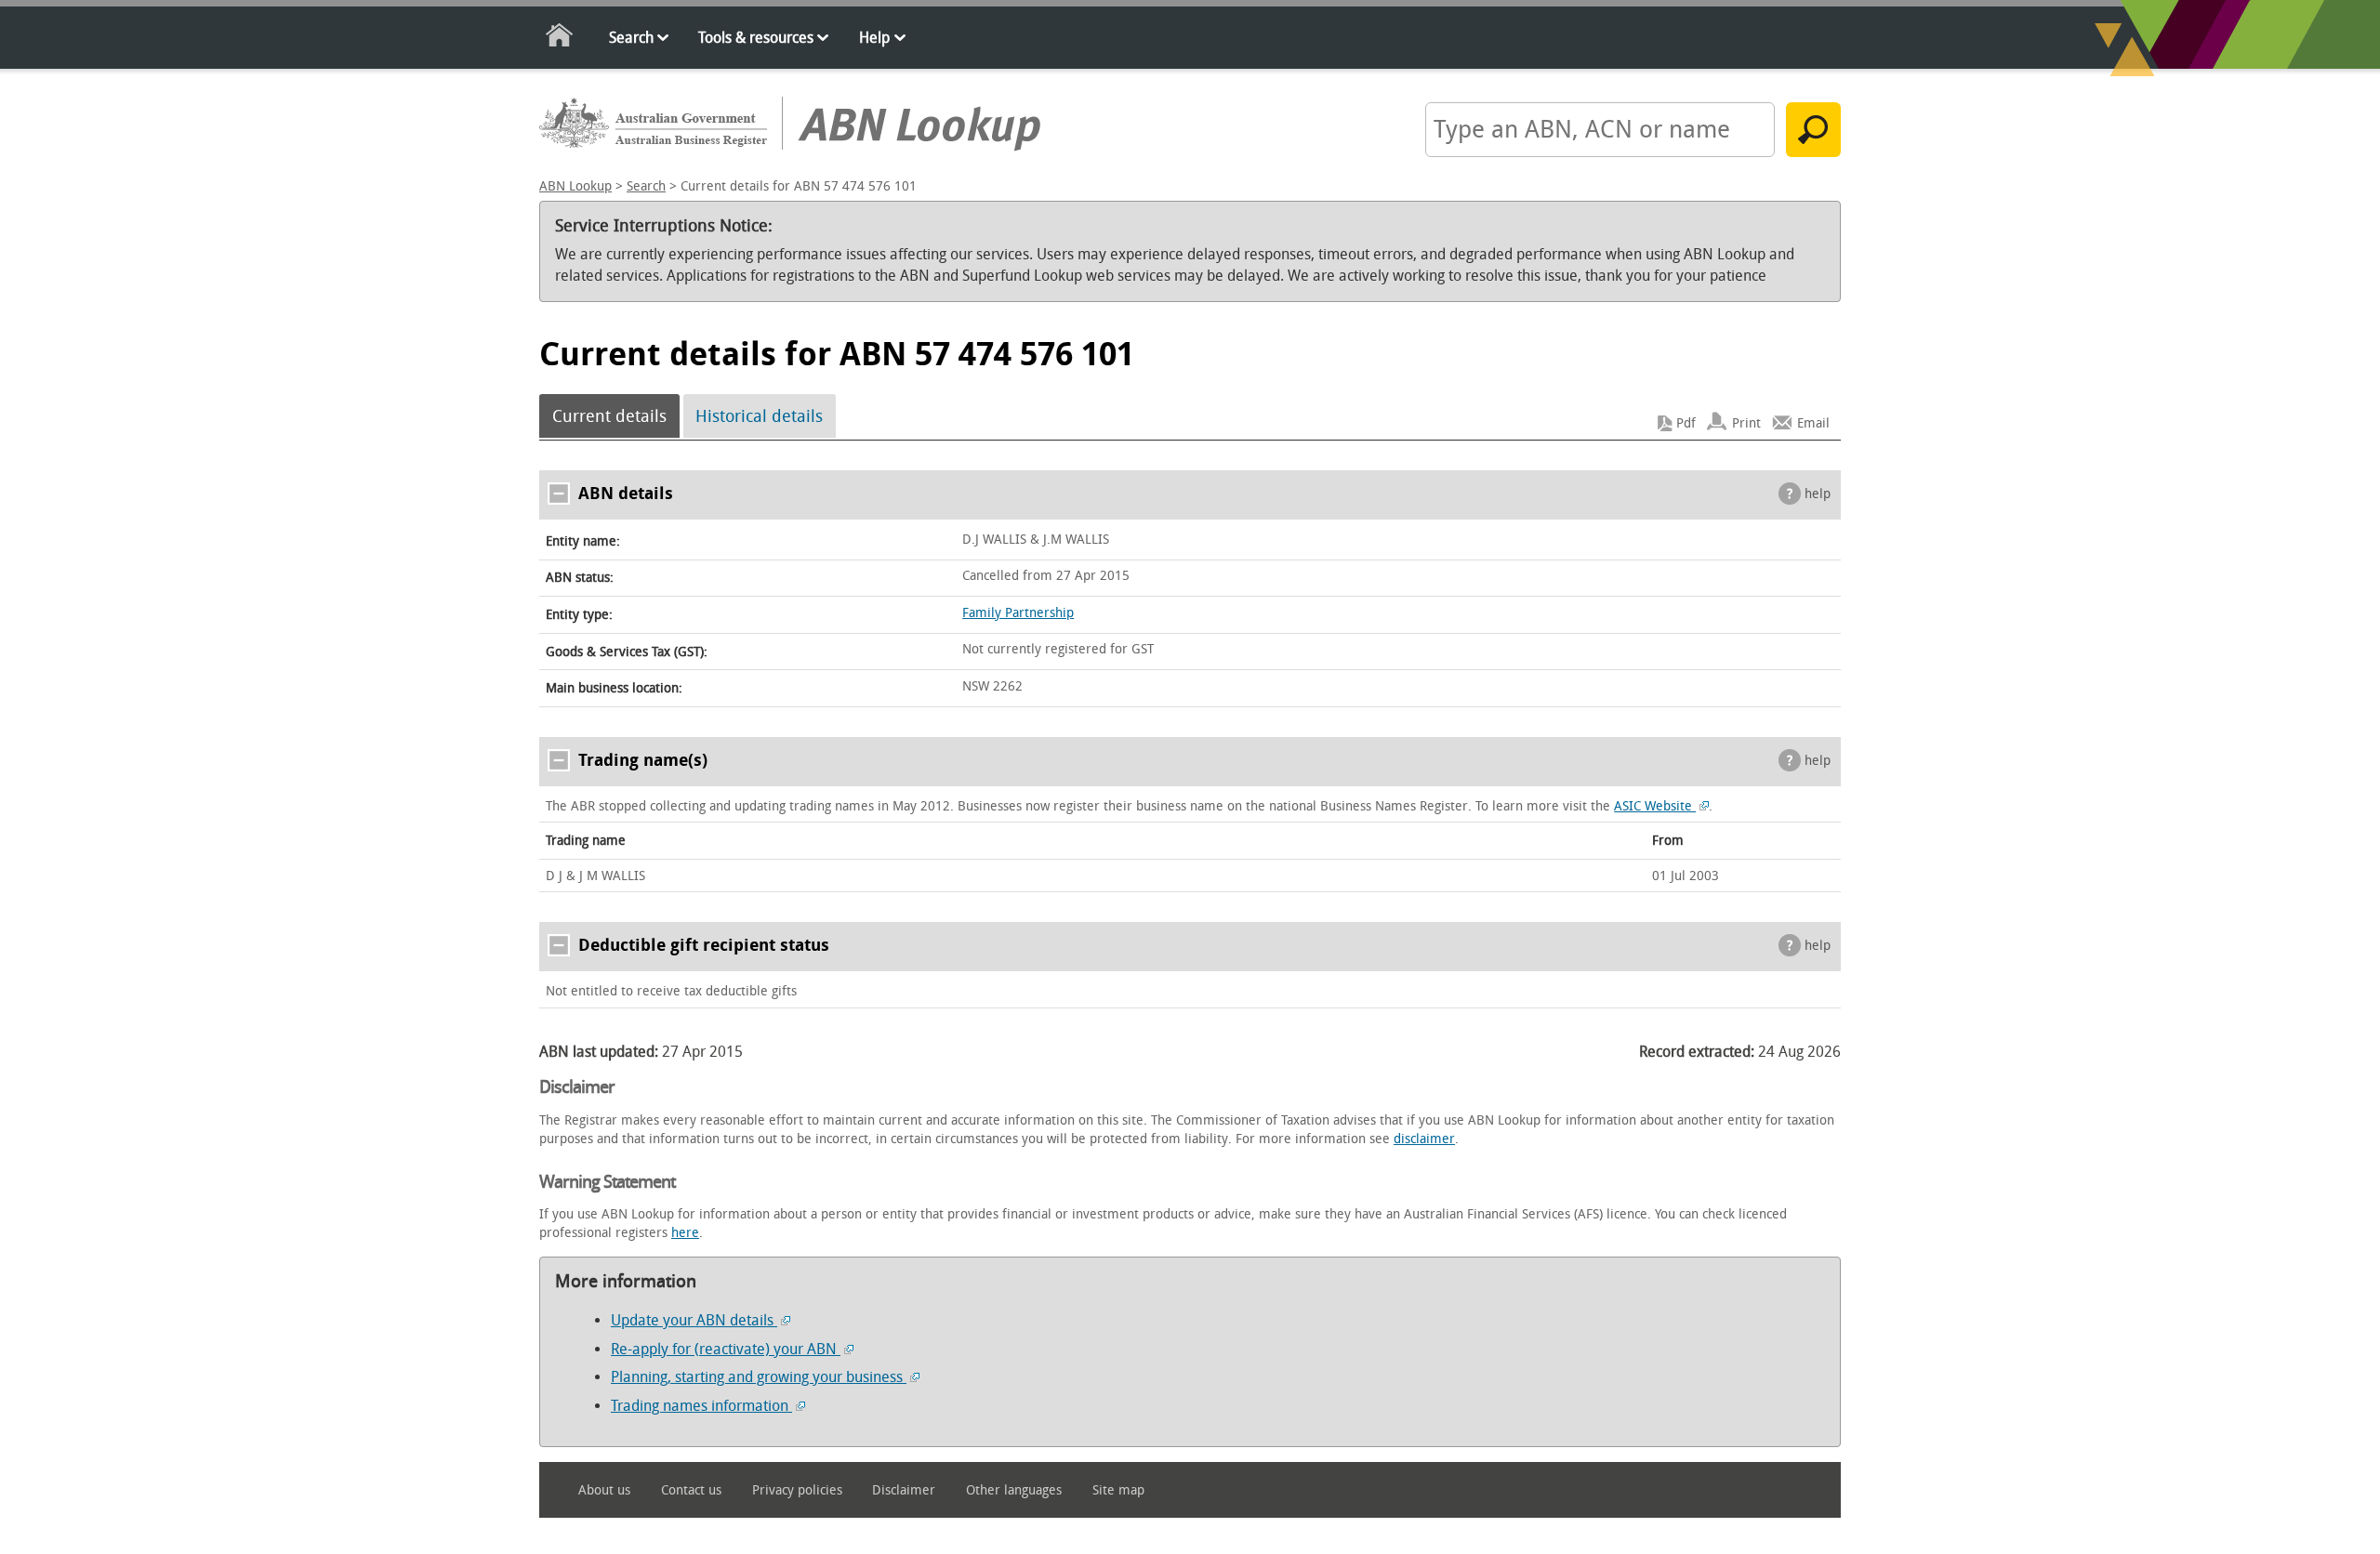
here (685, 1233)
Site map (1118, 1490)
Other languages (1014, 1490)
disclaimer (1424, 1139)
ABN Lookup (575, 186)
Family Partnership (1018, 613)
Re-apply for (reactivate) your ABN (726, 1349)
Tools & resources (756, 38)
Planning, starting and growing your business (759, 1377)
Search (631, 38)
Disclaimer (904, 1490)
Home (560, 39)
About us (604, 1490)
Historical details (759, 416)
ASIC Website (1655, 806)
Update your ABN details (694, 1320)
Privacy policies (797, 1490)
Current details (609, 416)
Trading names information (701, 1406)
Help (874, 38)
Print (1746, 423)
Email (1813, 423)
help (1818, 494)
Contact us (691, 1490)
